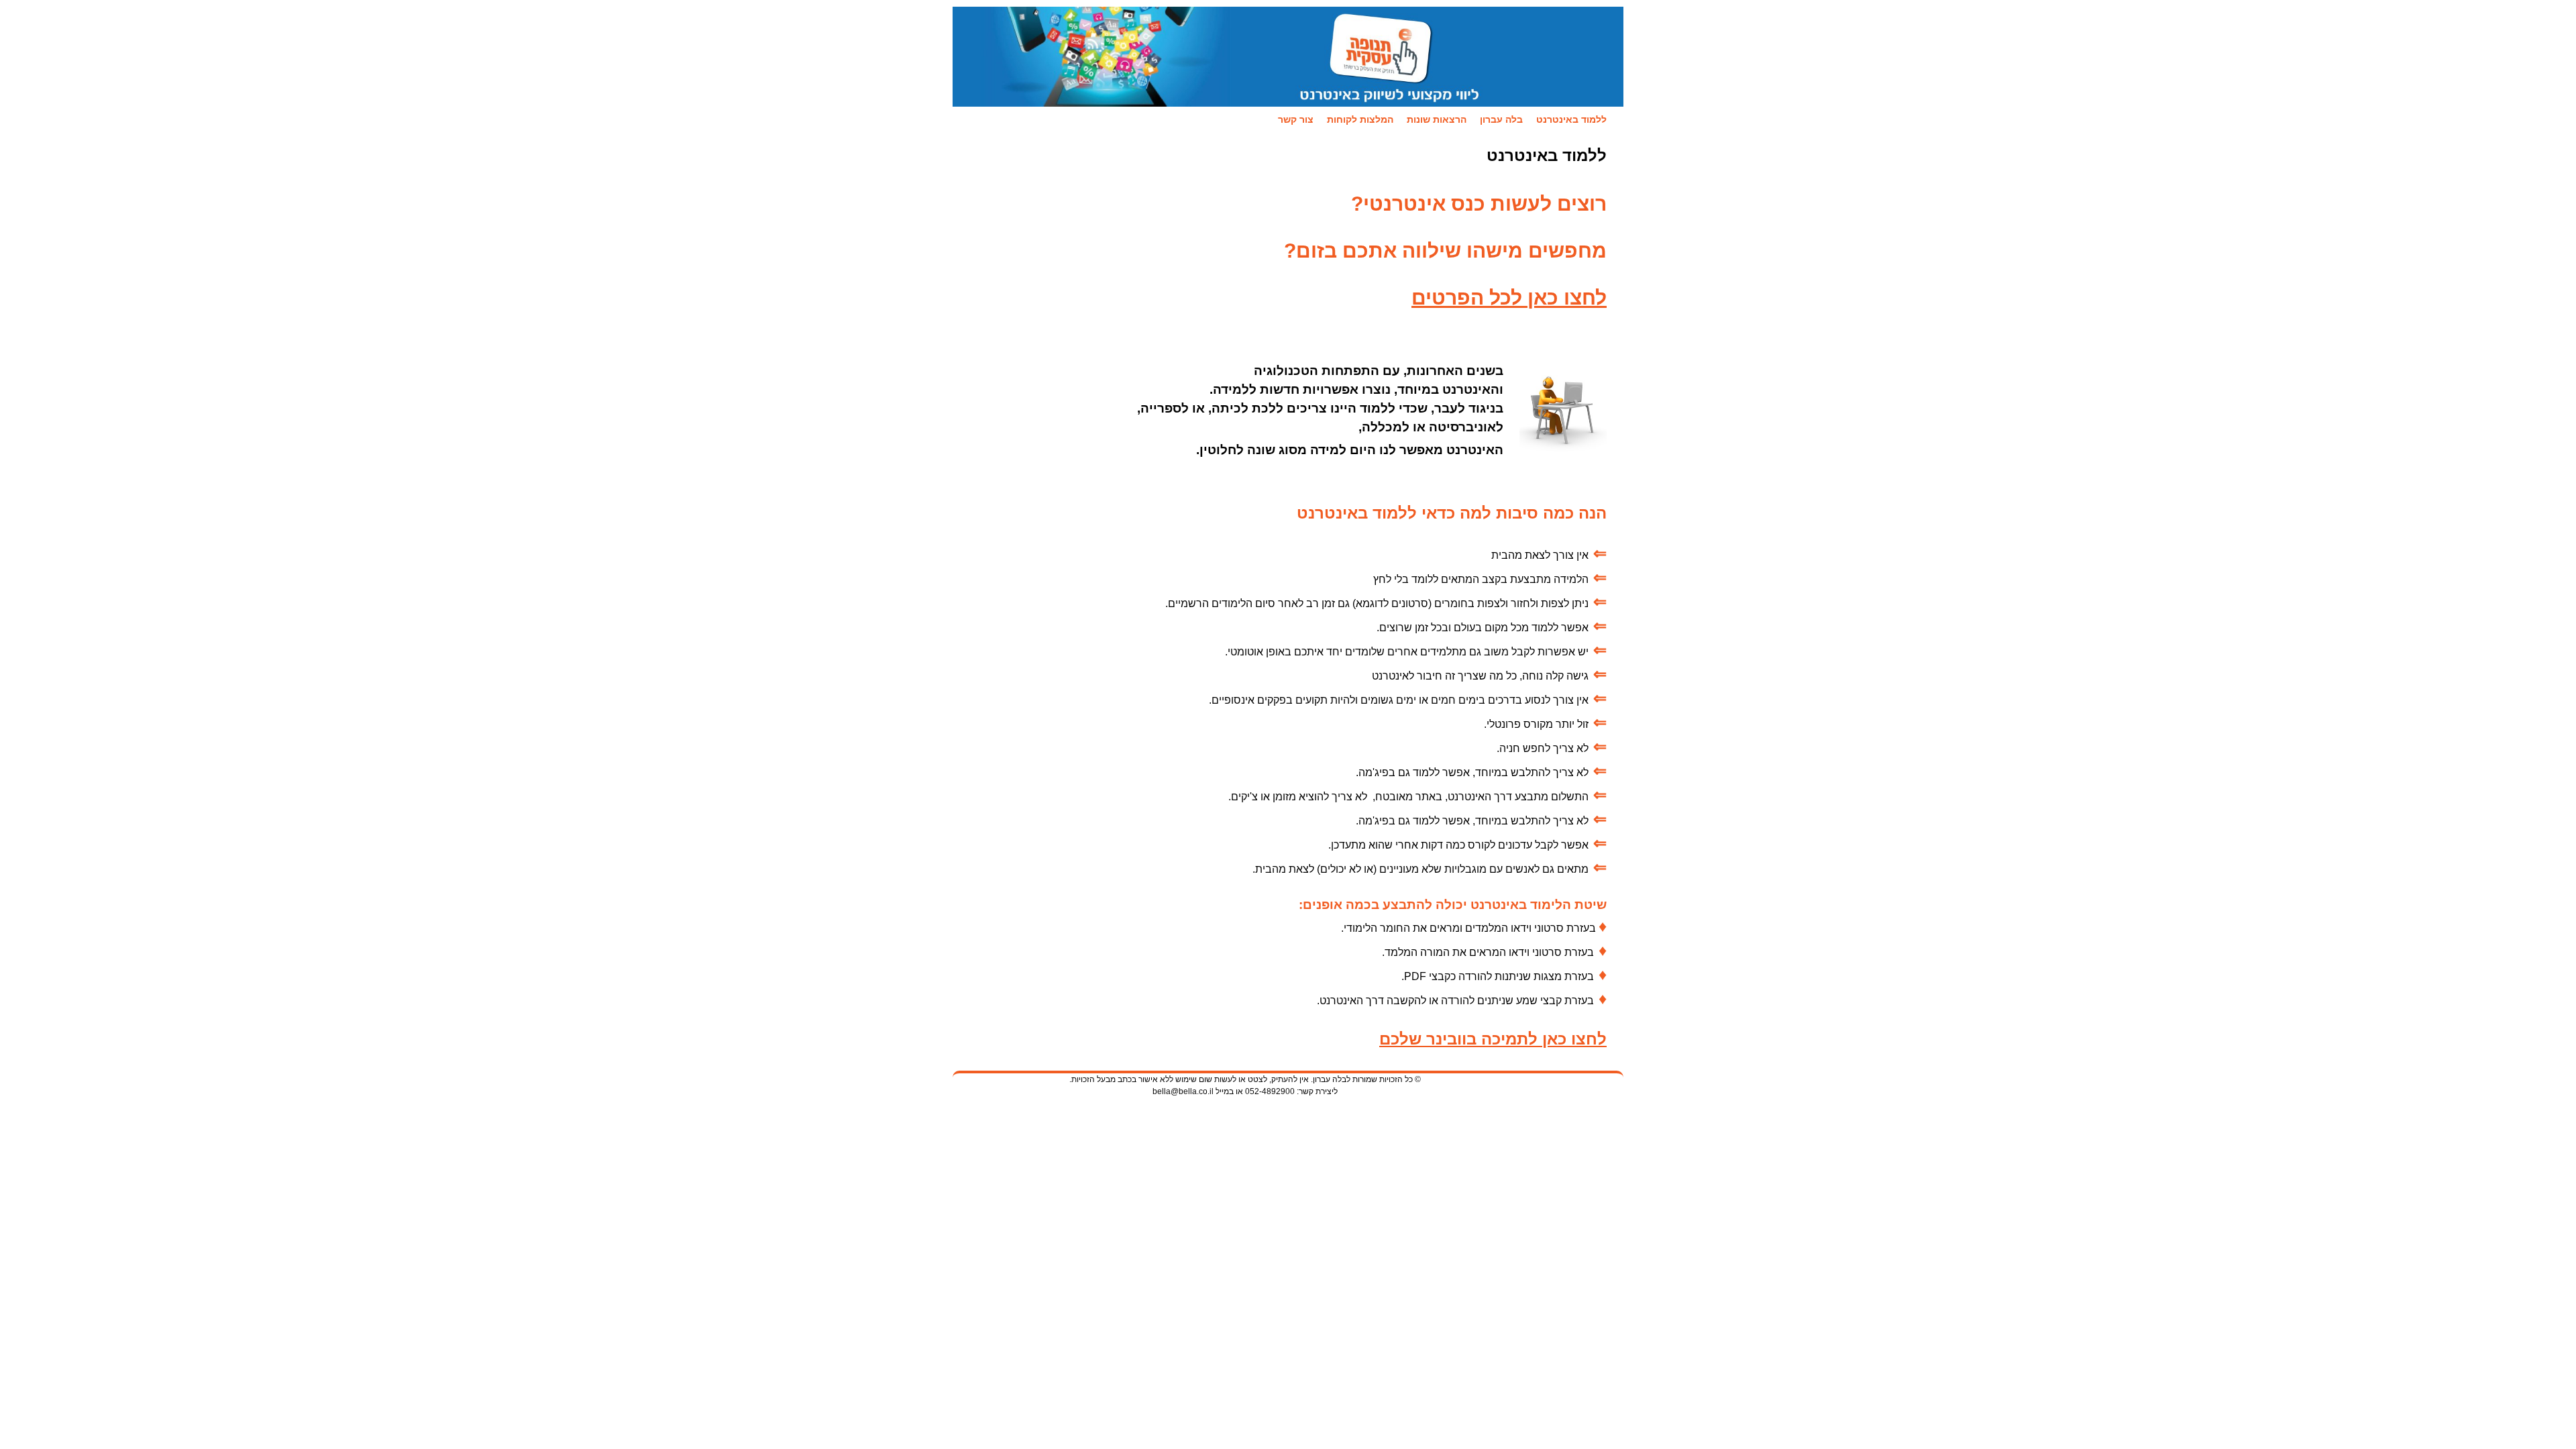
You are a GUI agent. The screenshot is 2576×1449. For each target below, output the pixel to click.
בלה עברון (1501, 119)
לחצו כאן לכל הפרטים (1509, 298)
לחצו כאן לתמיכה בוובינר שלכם (1493, 1039)
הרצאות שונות (1437, 119)
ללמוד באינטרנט (1571, 119)
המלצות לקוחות (1360, 119)
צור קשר (1296, 119)
